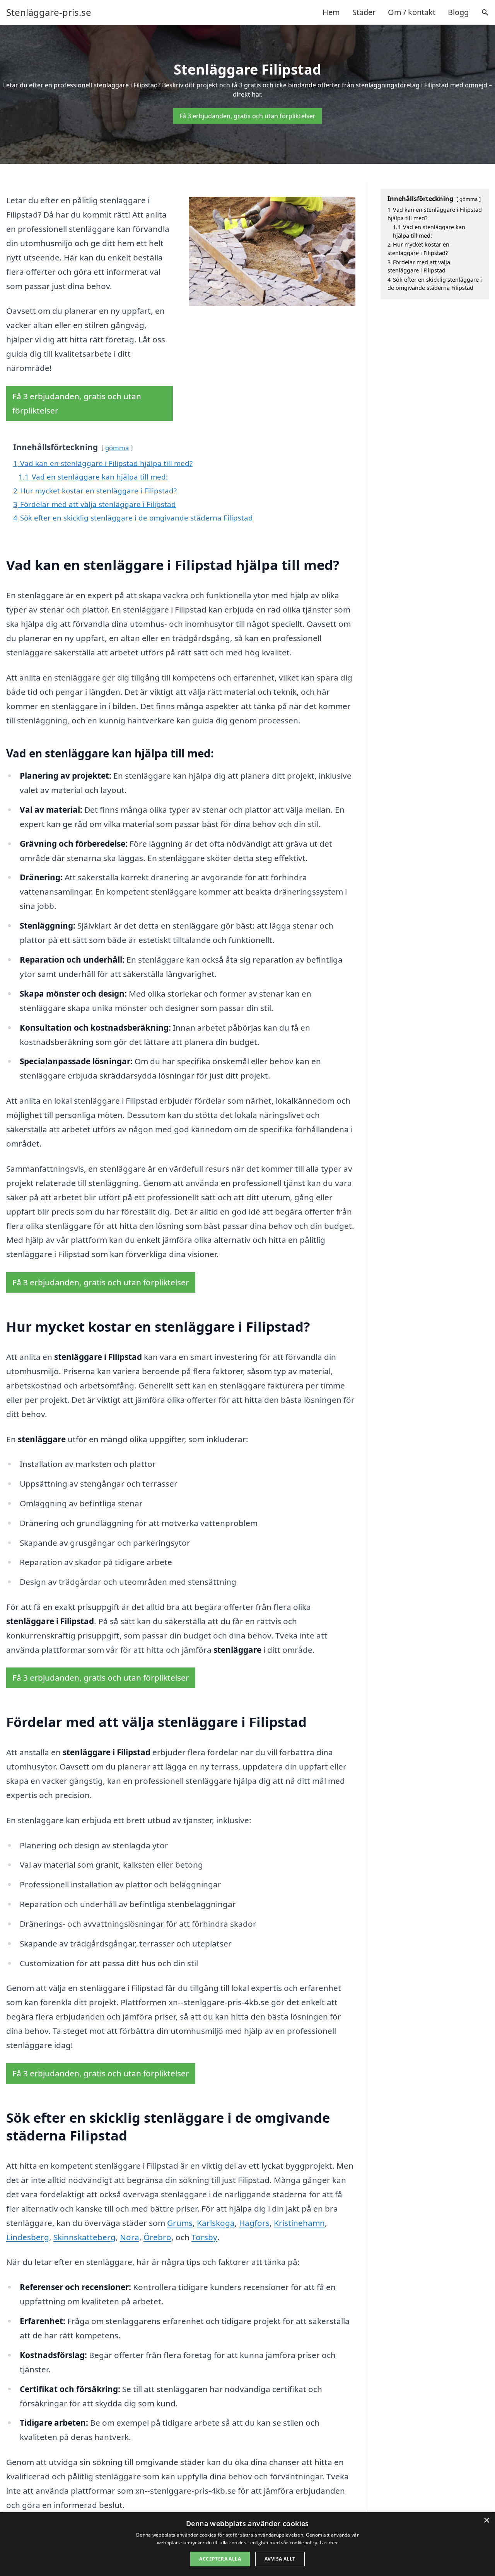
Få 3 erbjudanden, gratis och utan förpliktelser (247, 116)
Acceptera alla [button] (220, 2559)
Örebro (157, 2237)
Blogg (458, 12)
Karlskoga (216, 2223)
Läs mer (329, 2543)
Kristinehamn (299, 2223)
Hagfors (254, 2223)
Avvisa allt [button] (280, 2559)
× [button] (486, 2521)
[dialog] (247, 2544)
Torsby (204, 2237)
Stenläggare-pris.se (49, 12)
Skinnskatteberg (84, 2237)
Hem (331, 12)
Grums (180, 2223)
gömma (117, 448)
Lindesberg (28, 2237)
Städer (364, 12)
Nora (130, 2237)
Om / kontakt (412, 12)
